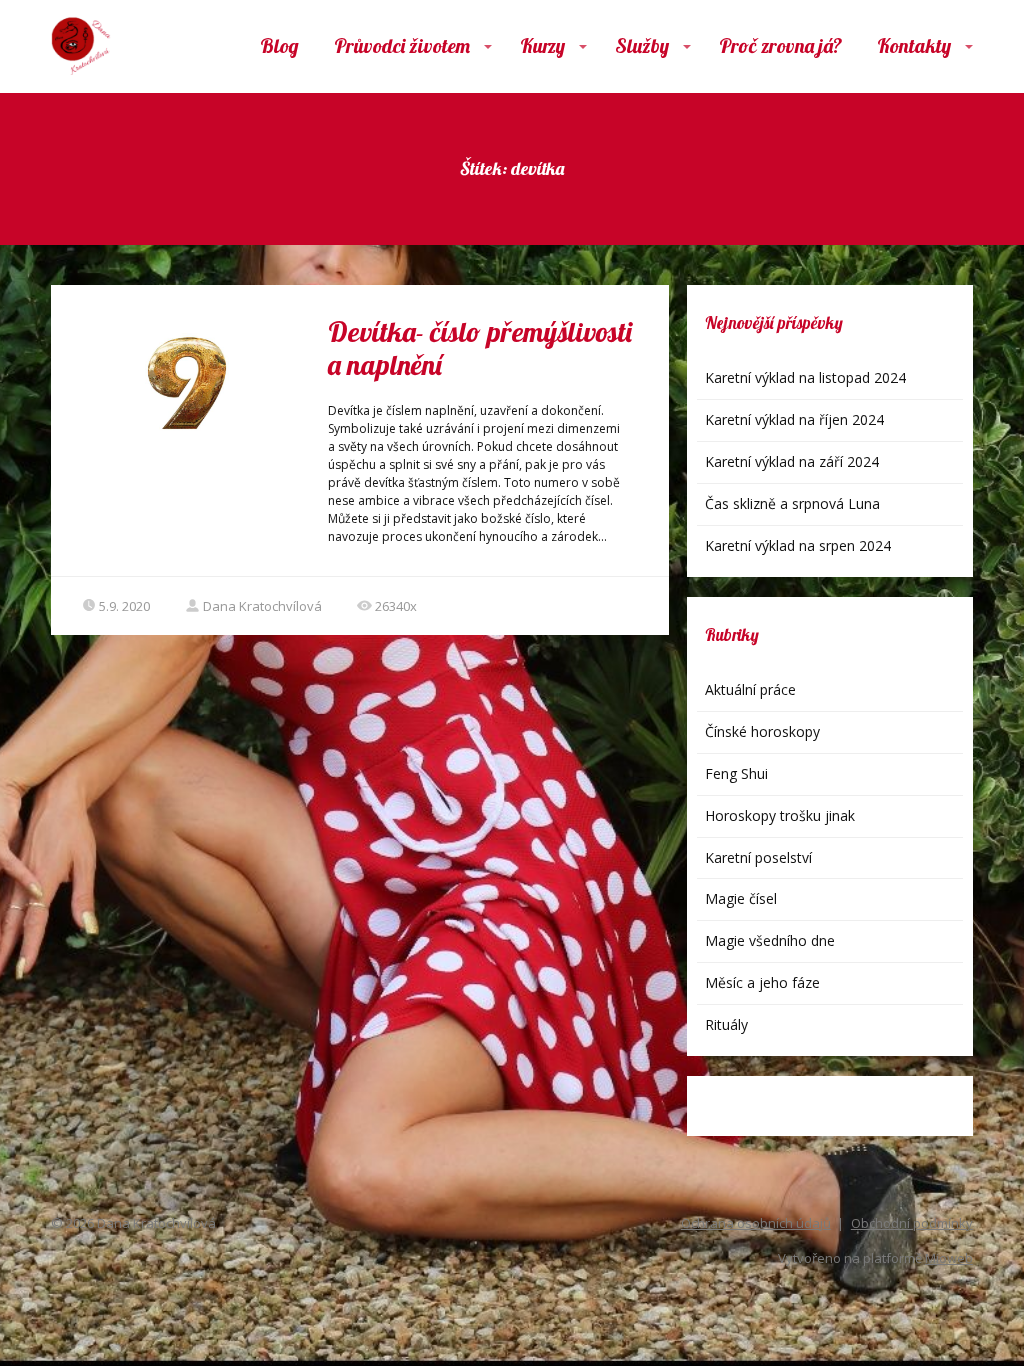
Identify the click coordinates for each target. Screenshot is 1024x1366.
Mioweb (949, 1258)
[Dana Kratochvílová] (81, 46)
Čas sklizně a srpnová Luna (792, 503)
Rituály (726, 1024)
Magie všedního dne (770, 940)
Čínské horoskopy (762, 731)
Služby (642, 45)
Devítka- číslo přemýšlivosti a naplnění (480, 348)
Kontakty (914, 45)
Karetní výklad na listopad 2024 (805, 377)
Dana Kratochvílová (262, 606)
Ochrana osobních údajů (756, 1223)
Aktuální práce (750, 689)
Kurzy (542, 45)
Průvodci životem (402, 45)
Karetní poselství (758, 857)
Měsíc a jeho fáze (762, 982)
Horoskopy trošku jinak (780, 815)
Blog (279, 45)
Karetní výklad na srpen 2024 (798, 545)
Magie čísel (741, 898)
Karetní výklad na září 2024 (792, 461)
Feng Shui (736, 773)
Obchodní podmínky (912, 1223)
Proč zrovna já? (780, 45)
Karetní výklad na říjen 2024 (794, 419)
